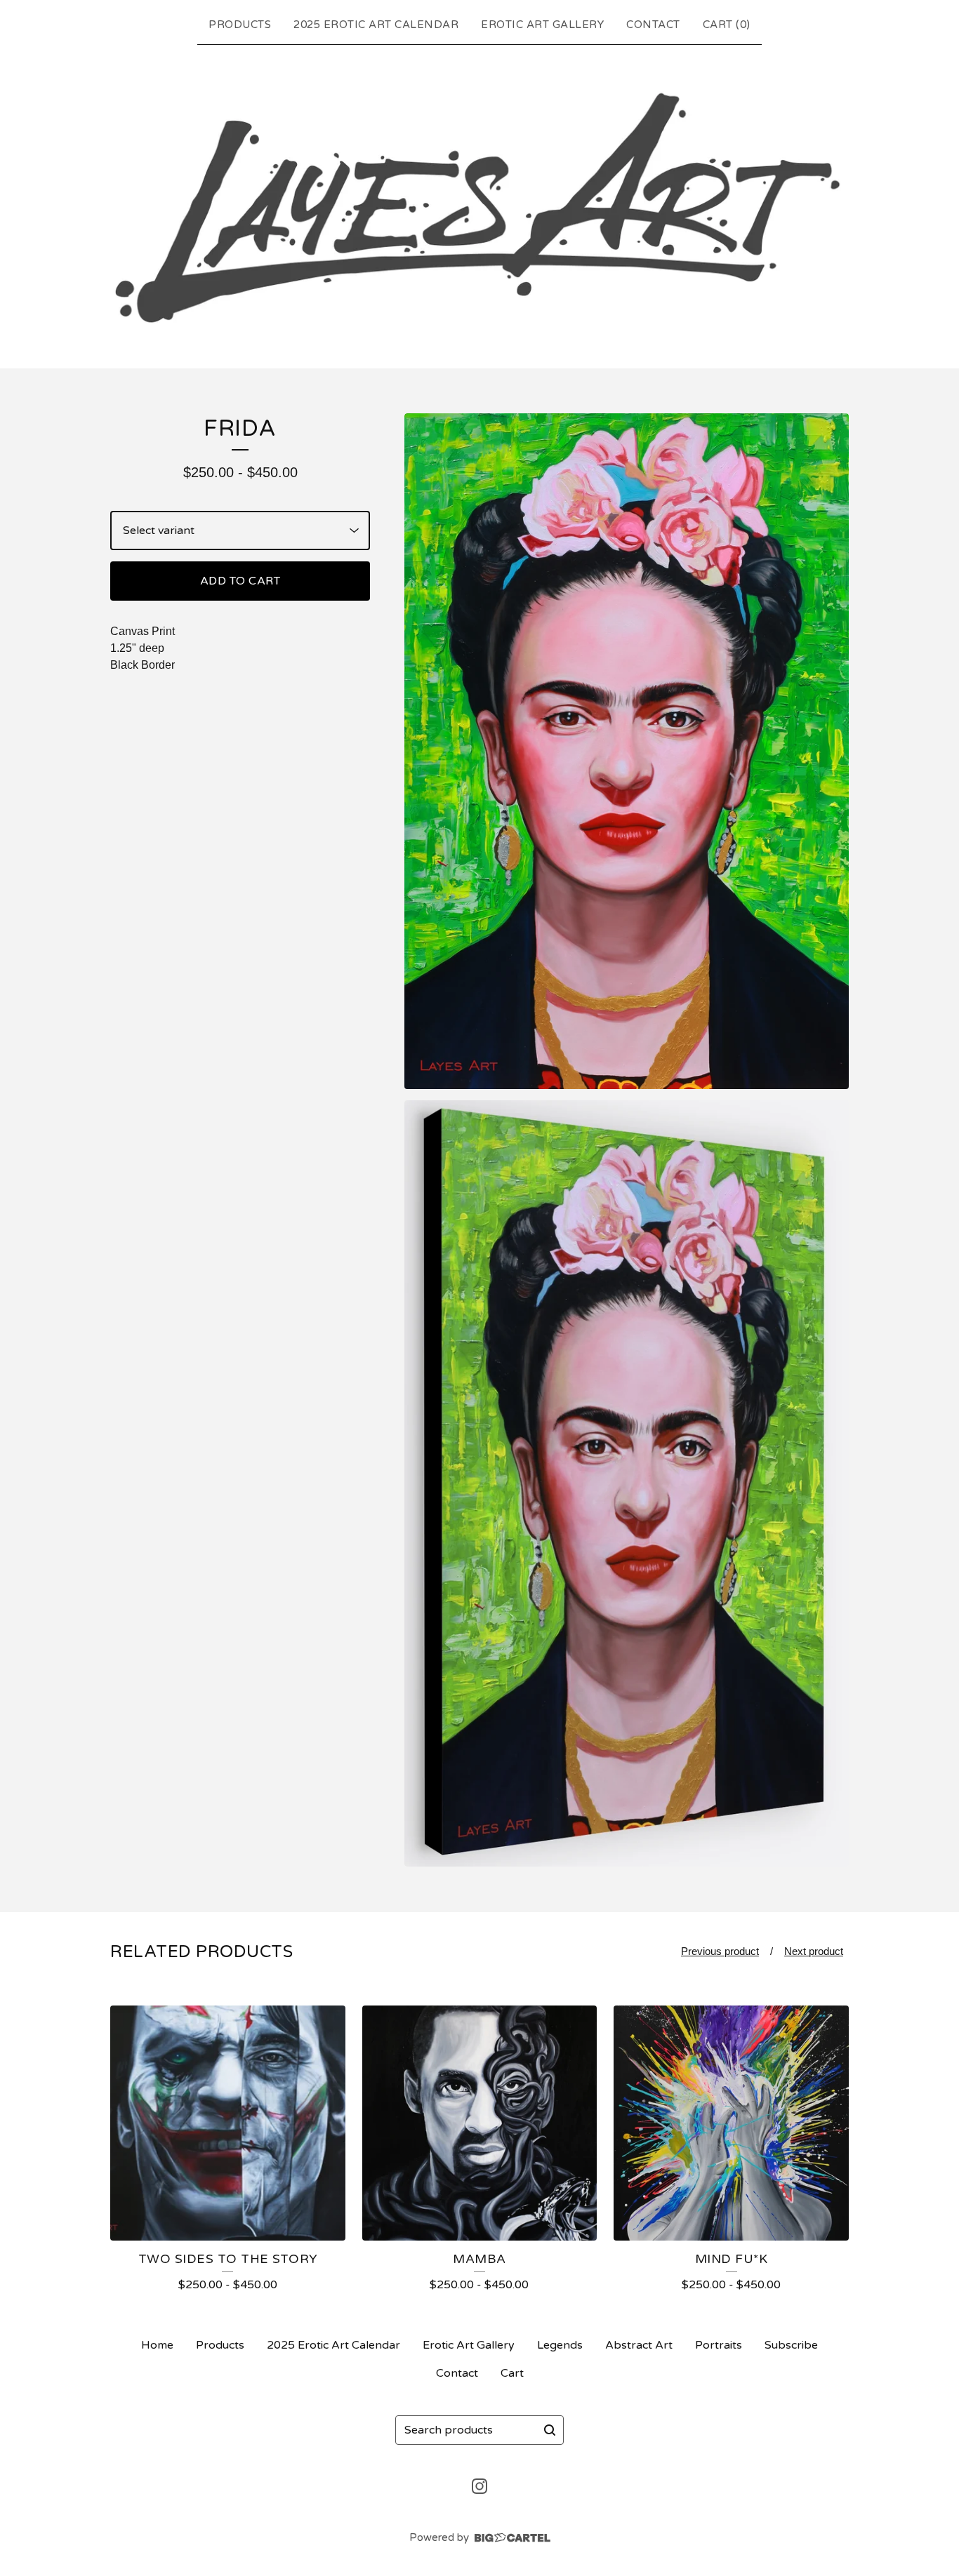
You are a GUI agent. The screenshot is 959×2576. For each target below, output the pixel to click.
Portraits (719, 2345)
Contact (653, 25)
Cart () (727, 25)
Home (157, 2345)
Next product (814, 1951)
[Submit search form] (550, 2430)
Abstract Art (639, 2345)
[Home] (479, 204)
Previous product (720, 1951)
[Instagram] (479, 2486)
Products (240, 25)
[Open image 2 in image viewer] (627, 1483)
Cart (512, 2373)
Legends (560, 2345)
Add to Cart (240, 581)
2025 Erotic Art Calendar (376, 25)
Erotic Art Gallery (542, 25)
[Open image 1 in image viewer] (627, 751)
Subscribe (791, 2345)
